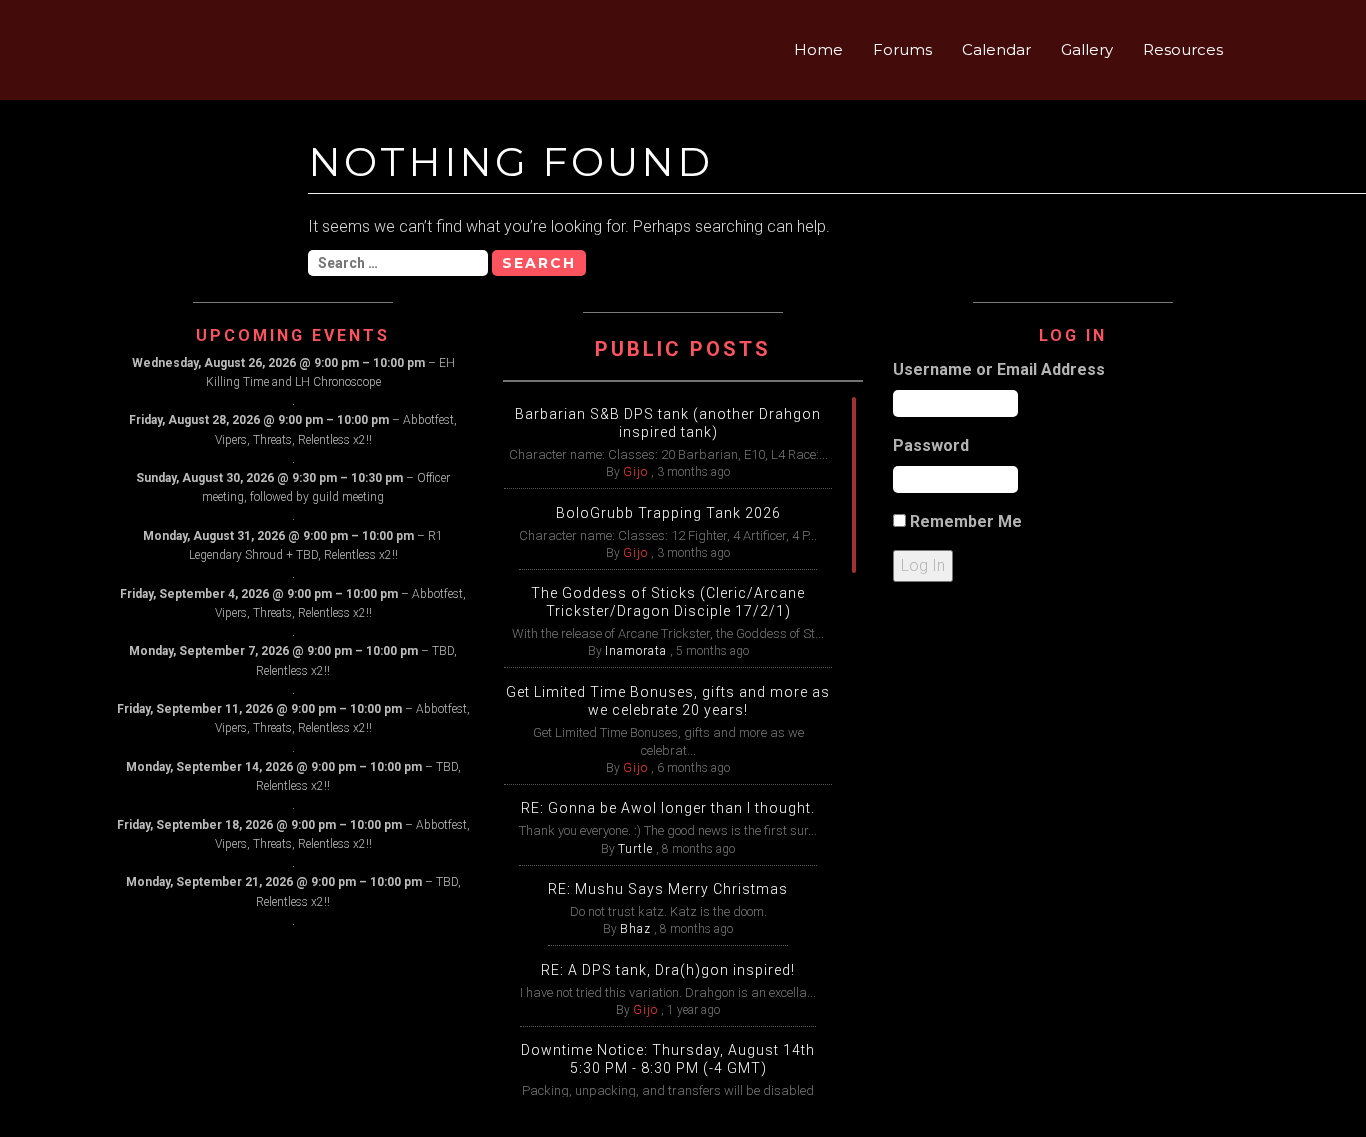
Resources (1183, 49)
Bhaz (635, 929)
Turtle (635, 849)
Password (931, 445)
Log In (923, 565)
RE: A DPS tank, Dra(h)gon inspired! (668, 970)
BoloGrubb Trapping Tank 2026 (668, 513)
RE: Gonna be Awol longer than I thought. (668, 808)
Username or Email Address (999, 369)
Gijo (635, 472)
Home (818, 49)
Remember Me (966, 521)
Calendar (996, 49)
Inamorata (636, 651)
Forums (902, 49)
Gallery (1087, 49)
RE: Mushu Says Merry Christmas (668, 889)
